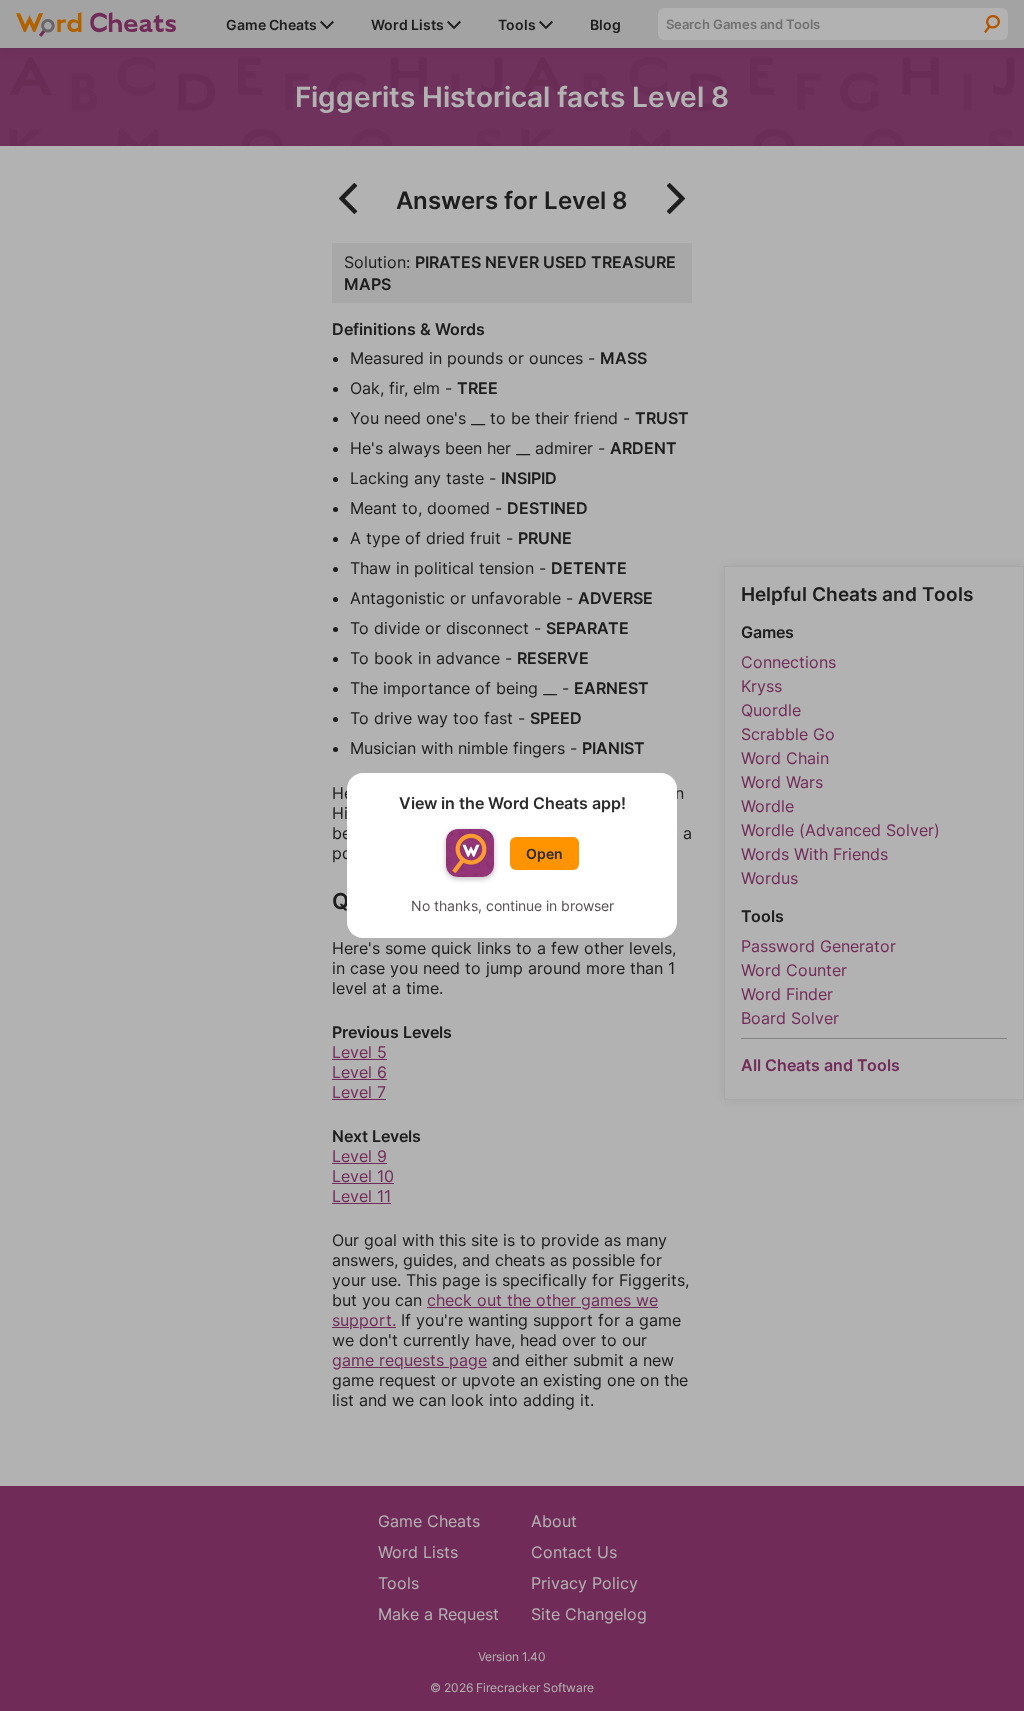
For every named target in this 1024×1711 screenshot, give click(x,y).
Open (544, 853)
